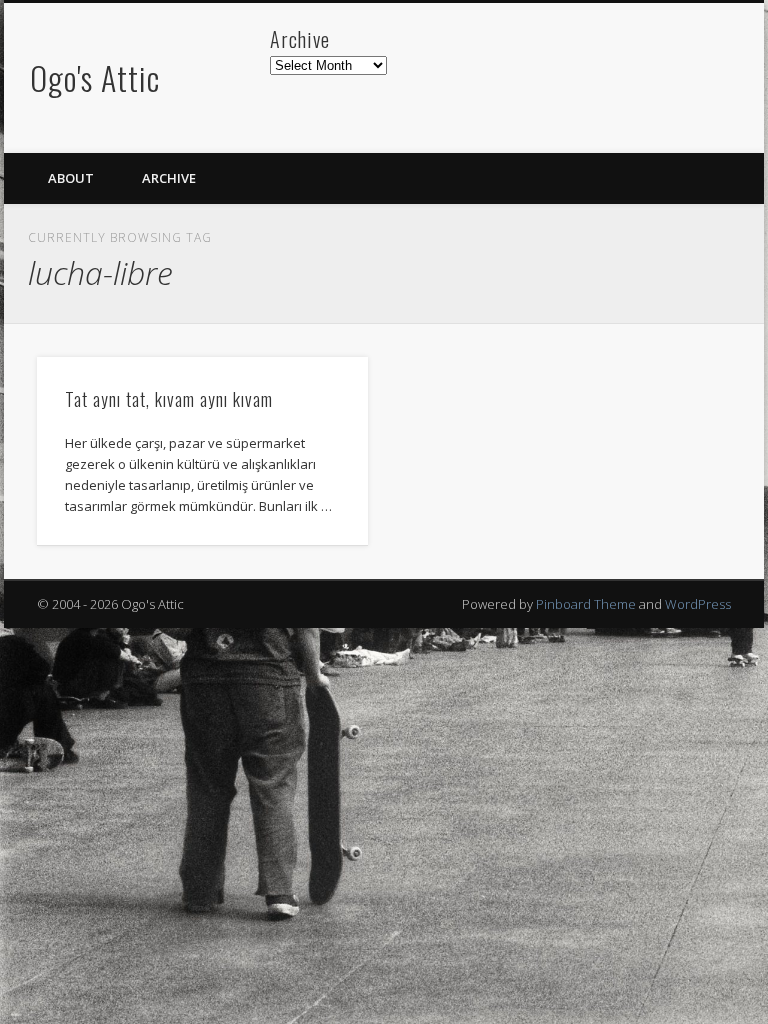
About (71, 178)
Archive (169, 178)
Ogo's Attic (95, 77)
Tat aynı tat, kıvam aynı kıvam (169, 399)
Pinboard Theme (586, 604)
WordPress (698, 604)
